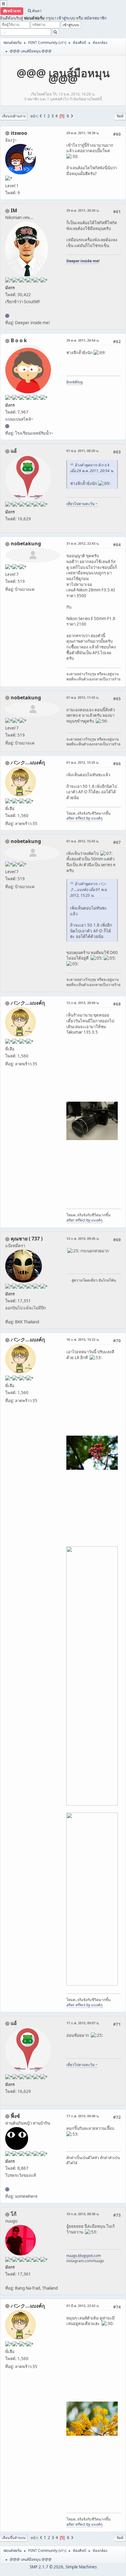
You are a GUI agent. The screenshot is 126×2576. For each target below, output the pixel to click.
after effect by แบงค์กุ (84, 818)
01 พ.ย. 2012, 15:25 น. (83, 762)
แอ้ (14, 451)
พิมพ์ (120, 116)
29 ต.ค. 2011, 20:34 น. (83, 210)
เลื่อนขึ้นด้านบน (14, 2538)
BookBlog (74, 382)
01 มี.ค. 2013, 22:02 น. (83, 2306)
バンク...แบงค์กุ (28, 762)
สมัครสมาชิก (95, 18)
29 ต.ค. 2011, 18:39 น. (83, 133)
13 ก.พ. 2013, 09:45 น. (83, 1238)
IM (14, 210)
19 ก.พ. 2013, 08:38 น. (83, 2214)
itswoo (19, 133)
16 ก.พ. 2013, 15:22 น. (83, 1339)
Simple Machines (81, 2567)
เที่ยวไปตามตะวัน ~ (82, 504)
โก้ (14, 2214)
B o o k (19, 340)
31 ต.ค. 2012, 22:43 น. (83, 543)
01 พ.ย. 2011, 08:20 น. (83, 451)
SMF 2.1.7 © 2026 (46, 2567)
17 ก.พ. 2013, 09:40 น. (83, 2116)
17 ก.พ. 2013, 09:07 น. (83, 2023)
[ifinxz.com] (7, 2189)
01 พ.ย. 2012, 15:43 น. (83, 841)
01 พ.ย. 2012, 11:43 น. (83, 697)
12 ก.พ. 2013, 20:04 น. (83, 1003)
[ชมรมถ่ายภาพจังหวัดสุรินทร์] (7, 316)
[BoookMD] (7, 426)
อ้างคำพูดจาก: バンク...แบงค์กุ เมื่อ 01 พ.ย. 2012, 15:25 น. (89, 890)
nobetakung (26, 544)
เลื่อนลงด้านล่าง (14, 116)
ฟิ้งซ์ (15, 2116)
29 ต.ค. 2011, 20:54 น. (83, 340)
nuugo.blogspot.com (84, 2256)
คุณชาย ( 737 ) (27, 1239)
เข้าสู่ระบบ (66, 18)
